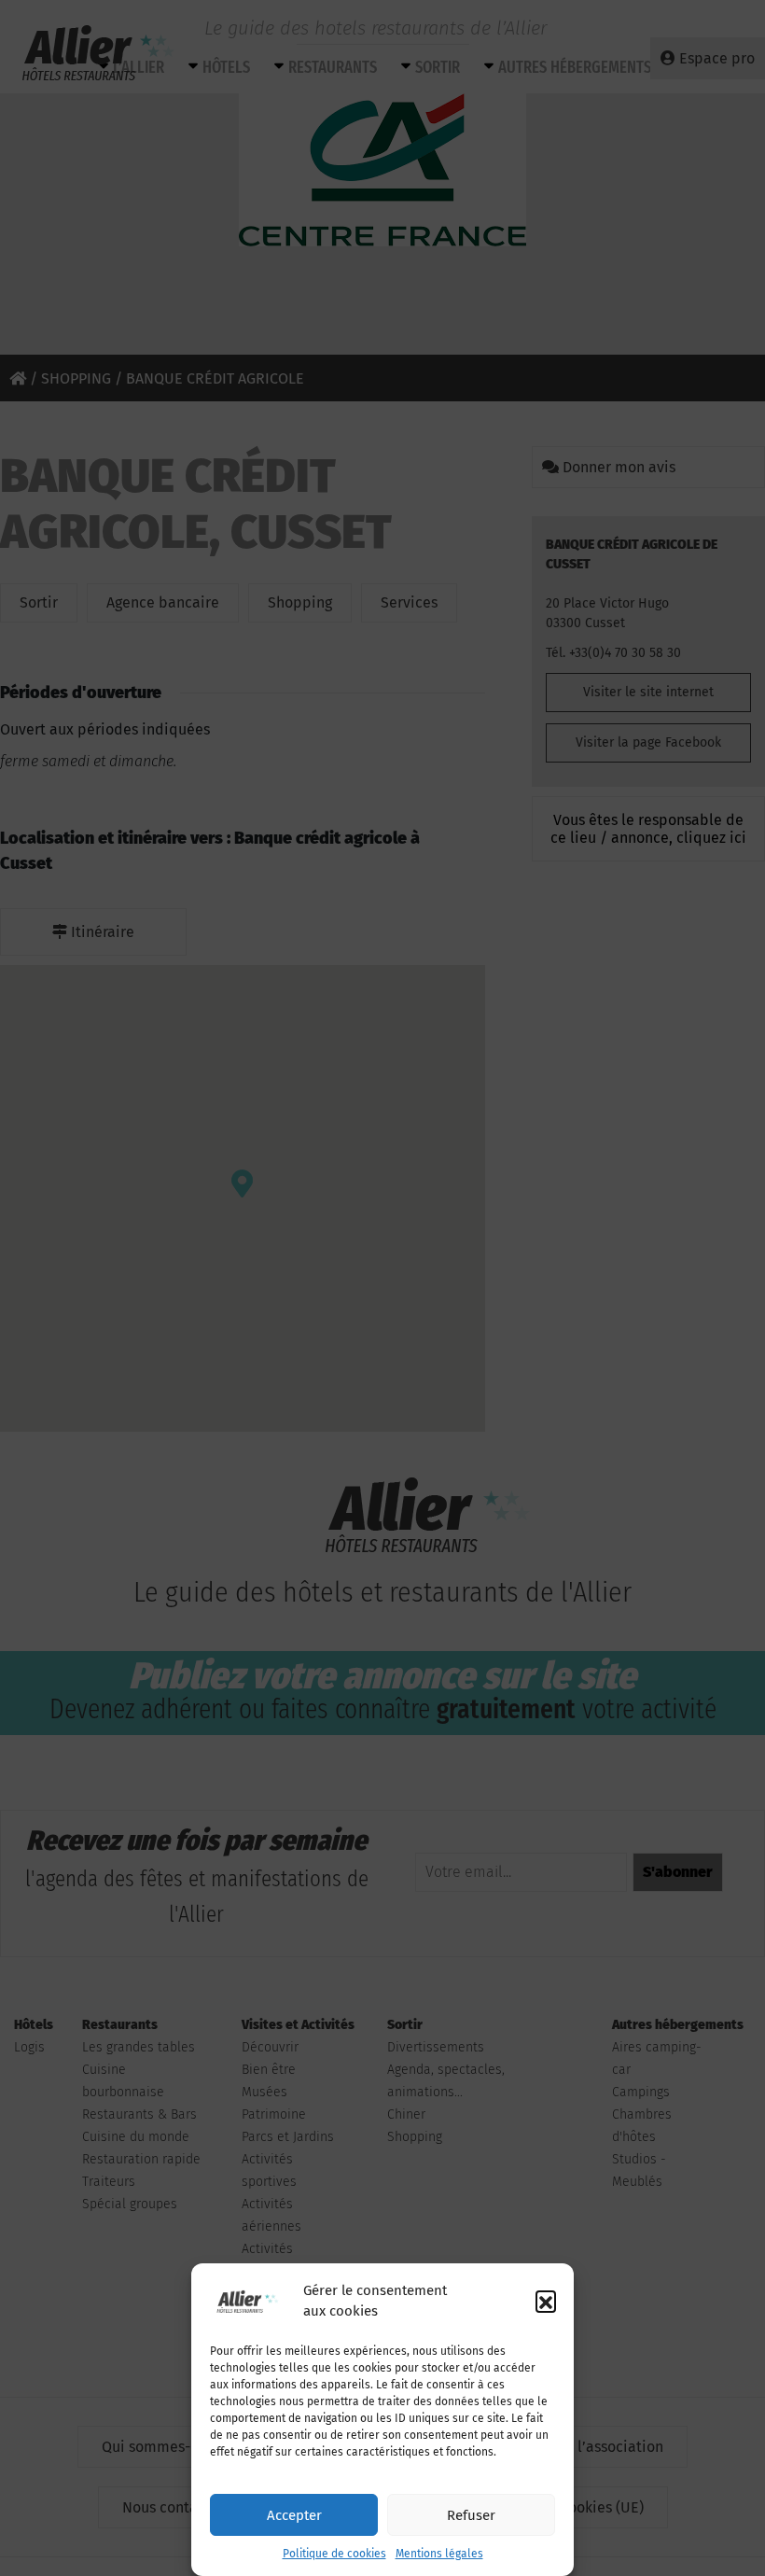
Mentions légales (439, 2554)
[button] (546, 2301)
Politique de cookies (334, 2554)
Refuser (471, 2515)
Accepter (294, 2515)
